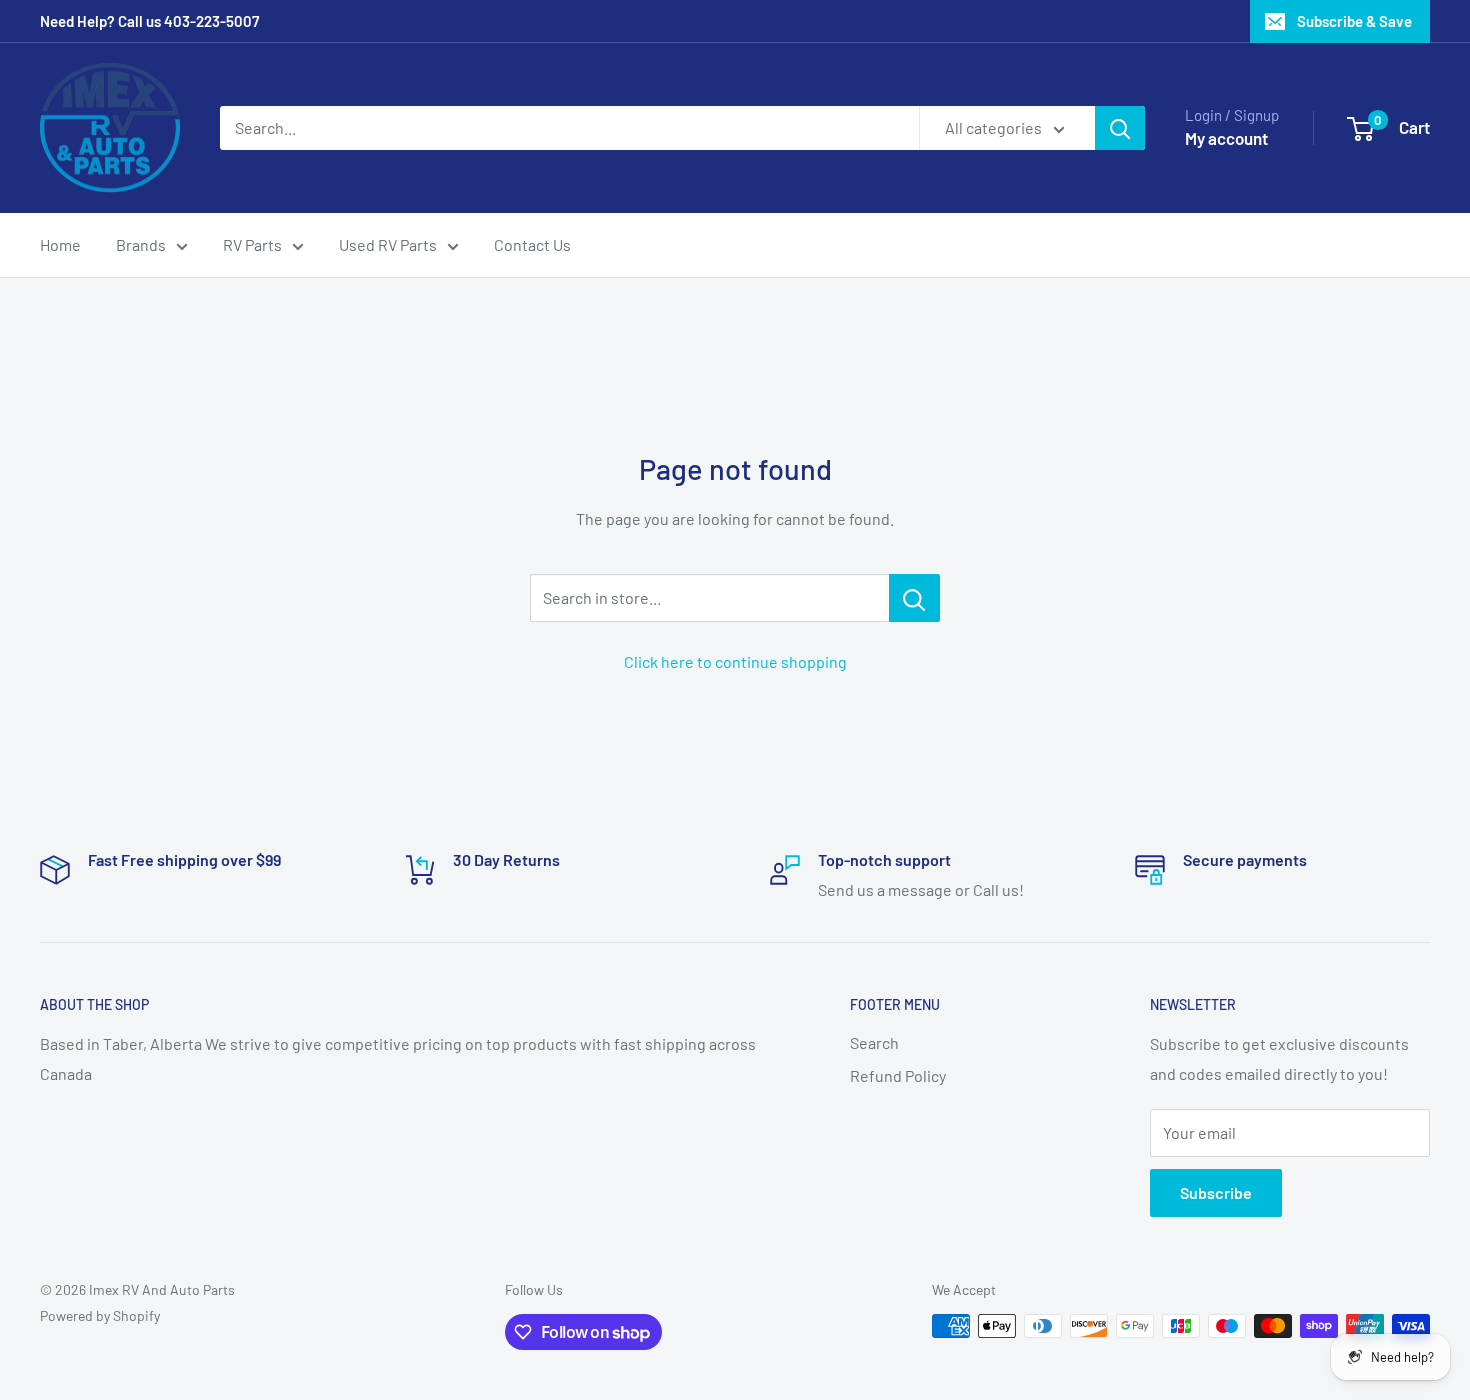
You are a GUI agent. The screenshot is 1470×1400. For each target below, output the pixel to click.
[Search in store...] (914, 598)
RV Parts (252, 244)
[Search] (1120, 128)
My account (1226, 138)
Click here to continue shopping (735, 661)
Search (874, 1042)
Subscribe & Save (1354, 21)
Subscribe (1216, 1192)
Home (60, 244)
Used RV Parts (388, 244)
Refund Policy (898, 1075)
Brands (141, 244)
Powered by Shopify (100, 1315)
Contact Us (532, 244)
